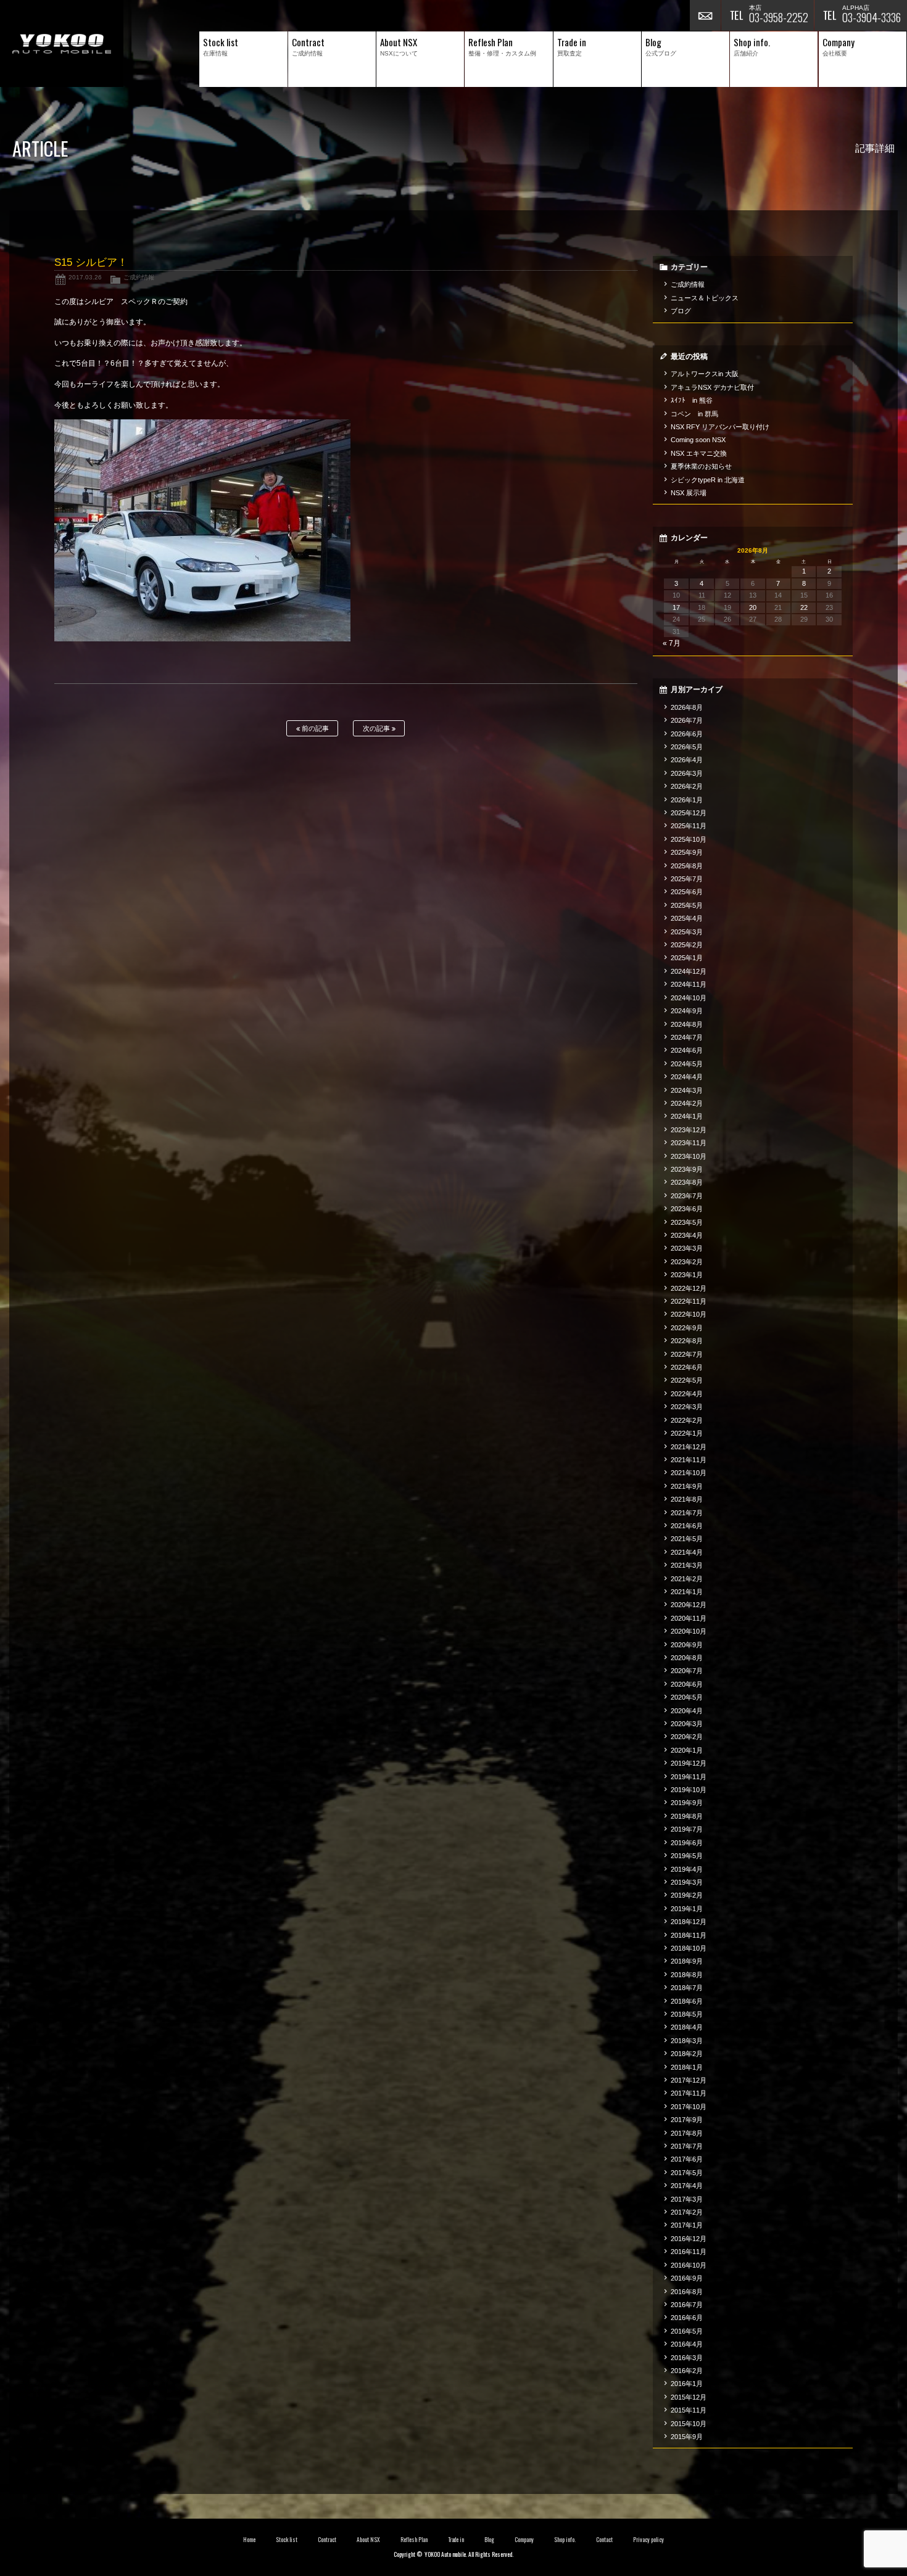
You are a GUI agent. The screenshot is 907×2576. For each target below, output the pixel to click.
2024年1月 (687, 1116)
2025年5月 (687, 905)
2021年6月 (687, 1526)
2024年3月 (687, 1090)
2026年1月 (687, 800)
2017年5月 (687, 2173)
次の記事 (377, 728)
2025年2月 (687, 945)
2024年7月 (687, 1037)
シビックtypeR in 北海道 (708, 480)
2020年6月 (687, 1684)
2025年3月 (687, 932)
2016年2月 (687, 2371)
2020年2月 (687, 1737)
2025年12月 (689, 813)
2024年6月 (687, 1050)
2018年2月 (687, 2054)
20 (753, 607)
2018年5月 (687, 2014)
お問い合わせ (705, 15)
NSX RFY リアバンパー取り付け (720, 427)
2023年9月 (687, 1169)
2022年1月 (687, 1433)
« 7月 (672, 643)
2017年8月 (687, 2133)
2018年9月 (687, 1961)
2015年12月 (689, 2397)
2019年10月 (689, 1790)
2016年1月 (687, 2384)
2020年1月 (687, 1750)
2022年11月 (689, 1301)
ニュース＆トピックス (705, 298)
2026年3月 (687, 773)
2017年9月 (687, 2120)
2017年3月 (687, 2199)
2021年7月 (687, 1513)
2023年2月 (687, 1262)
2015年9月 (687, 2437)
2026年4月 (687, 760)
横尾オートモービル (62, 43)
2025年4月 (687, 918)
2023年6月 (687, 1209)
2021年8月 (687, 1499)
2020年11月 (689, 1618)
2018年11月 (689, 1935)
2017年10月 (689, 2107)
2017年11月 (689, 2093)
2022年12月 (689, 1288)
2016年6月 (687, 2318)
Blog (489, 2540)
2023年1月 (687, 1275)
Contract (327, 2540)
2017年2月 (687, 2212)
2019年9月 (687, 1803)
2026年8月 (687, 707)
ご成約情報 (139, 277)
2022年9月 (687, 1328)
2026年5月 (687, 747)
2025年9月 (687, 852)
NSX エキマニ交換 (699, 453)
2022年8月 (687, 1341)
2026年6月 (687, 734)
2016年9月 (687, 2278)
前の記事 (314, 728)
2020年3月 (687, 1724)
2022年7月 (687, 1354)
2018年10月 (689, 1948)
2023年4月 (687, 1235)
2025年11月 (689, 826)
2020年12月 (689, 1605)
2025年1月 (687, 958)
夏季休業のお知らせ (701, 466)
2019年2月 (687, 1895)
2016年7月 (687, 2305)
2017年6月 (687, 2159)
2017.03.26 (85, 277)
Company (524, 2540)
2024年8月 (687, 1024)
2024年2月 (687, 1103)
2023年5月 (687, 1222)
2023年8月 (687, 1182)
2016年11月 (689, 2252)
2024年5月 (687, 1064)
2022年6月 (687, 1367)
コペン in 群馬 (694, 414)
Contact (604, 2540)
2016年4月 (687, 2344)
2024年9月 (687, 1011)
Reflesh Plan (414, 2540)
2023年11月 (689, 1143)
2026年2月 (687, 786)
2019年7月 (687, 1829)
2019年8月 (687, 1816)
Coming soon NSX (698, 440)
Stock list (287, 2540)
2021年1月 (687, 1592)
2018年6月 (687, 2001)
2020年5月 (687, 1697)
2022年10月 (689, 1314)
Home (249, 2540)
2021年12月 (689, 1447)
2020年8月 (687, 1658)
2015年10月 (689, 2424)
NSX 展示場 (689, 493)
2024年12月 (689, 971)
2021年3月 (687, 1565)
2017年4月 (687, 2186)
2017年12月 (689, 2080)
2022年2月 (687, 1420)
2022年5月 (687, 1380)
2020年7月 (687, 1671)
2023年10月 (689, 1156)
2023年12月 (689, 1130)
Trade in (456, 2540)
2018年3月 (687, 2041)
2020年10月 (689, 1631)
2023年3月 (687, 1248)
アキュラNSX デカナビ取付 (712, 387)
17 (676, 607)
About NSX (368, 2540)
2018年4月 (687, 2027)
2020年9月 (687, 1645)
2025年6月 (687, 892)
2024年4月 (687, 1077)
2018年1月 (687, 2067)
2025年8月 (687, 866)
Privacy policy (648, 2540)
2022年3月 (687, 1407)
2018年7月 (687, 1988)
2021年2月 (687, 1579)
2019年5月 (687, 1856)
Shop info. (565, 2540)
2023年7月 (687, 1196)
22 (804, 607)
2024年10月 (689, 998)
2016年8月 (687, 2292)
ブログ (681, 311)
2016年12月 (689, 2239)
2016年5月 (687, 2331)
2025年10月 (689, 839)
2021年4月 (687, 1552)
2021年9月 (687, 1486)
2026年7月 (687, 720)
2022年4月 (687, 1394)
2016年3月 (687, 2358)
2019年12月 (689, 1763)
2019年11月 (689, 1777)
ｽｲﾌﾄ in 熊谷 (692, 400)
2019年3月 (687, 1882)
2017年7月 (687, 2146)
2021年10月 (689, 1473)
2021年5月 (687, 1539)
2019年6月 (687, 1843)
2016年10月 (689, 2265)
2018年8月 (687, 1975)
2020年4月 (687, 1711)
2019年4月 (687, 1869)
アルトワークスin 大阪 (705, 374)
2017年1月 (687, 2225)
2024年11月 (689, 984)
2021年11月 (689, 1460)
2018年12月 (689, 1922)
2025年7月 (687, 879)
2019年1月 (687, 1909)
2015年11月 (689, 2410)
